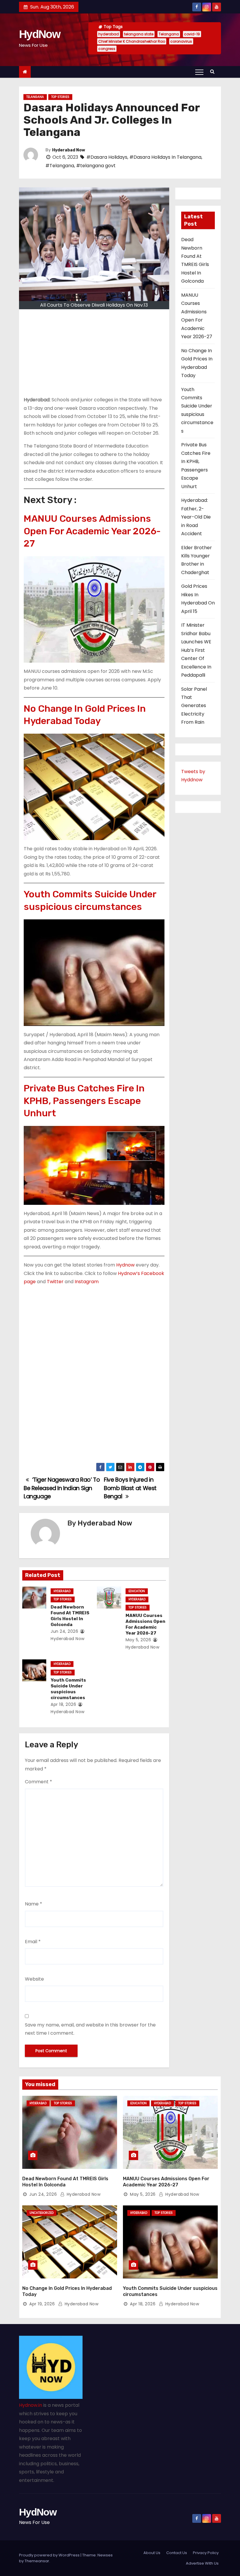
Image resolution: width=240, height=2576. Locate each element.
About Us (152, 2553)
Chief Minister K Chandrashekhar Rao (132, 41)
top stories (60, 97)
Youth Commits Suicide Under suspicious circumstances (90, 900)
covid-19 (192, 34)
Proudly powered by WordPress (50, 2555)
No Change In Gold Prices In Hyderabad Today (85, 715)
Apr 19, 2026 (42, 2304)
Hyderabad (62, 1591)
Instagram (87, 1282)
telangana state (139, 34)
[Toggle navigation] (199, 72)
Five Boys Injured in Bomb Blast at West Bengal (130, 1488)
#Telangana (60, 166)
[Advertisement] (94, 355)
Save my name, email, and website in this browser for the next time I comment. (90, 2029)
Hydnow (125, 1265)
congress (107, 49)
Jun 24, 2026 (64, 1631)
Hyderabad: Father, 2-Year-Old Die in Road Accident (196, 517)
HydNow (40, 34)
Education (137, 1591)
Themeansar (37, 2561)
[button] (214, 71)
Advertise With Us (202, 2563)
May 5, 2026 (138, 1640)
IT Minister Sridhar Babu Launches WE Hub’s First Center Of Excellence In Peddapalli (196, 650)
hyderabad (109, 34)
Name (34, 1904)
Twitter (55, 1282)
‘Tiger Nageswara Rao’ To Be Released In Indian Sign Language (62, 1488)
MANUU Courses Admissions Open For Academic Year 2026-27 (92, 531)
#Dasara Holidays (107, 157)
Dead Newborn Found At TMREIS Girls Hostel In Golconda (70, 1616)
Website (34, 1979)
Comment (38, 1782)
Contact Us (177, 2553)
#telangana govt (96, 166)
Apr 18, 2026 (63, 1704)
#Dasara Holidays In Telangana (165, 157)
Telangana (169, 34)
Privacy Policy (206, 2553)
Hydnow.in (31, 2405)
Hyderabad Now (69, 150)
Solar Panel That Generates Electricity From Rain (194, 706)
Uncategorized (42, 2213)
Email (33, 1942)
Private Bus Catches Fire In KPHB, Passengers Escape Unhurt (84, 1101)
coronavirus (181, 41)
